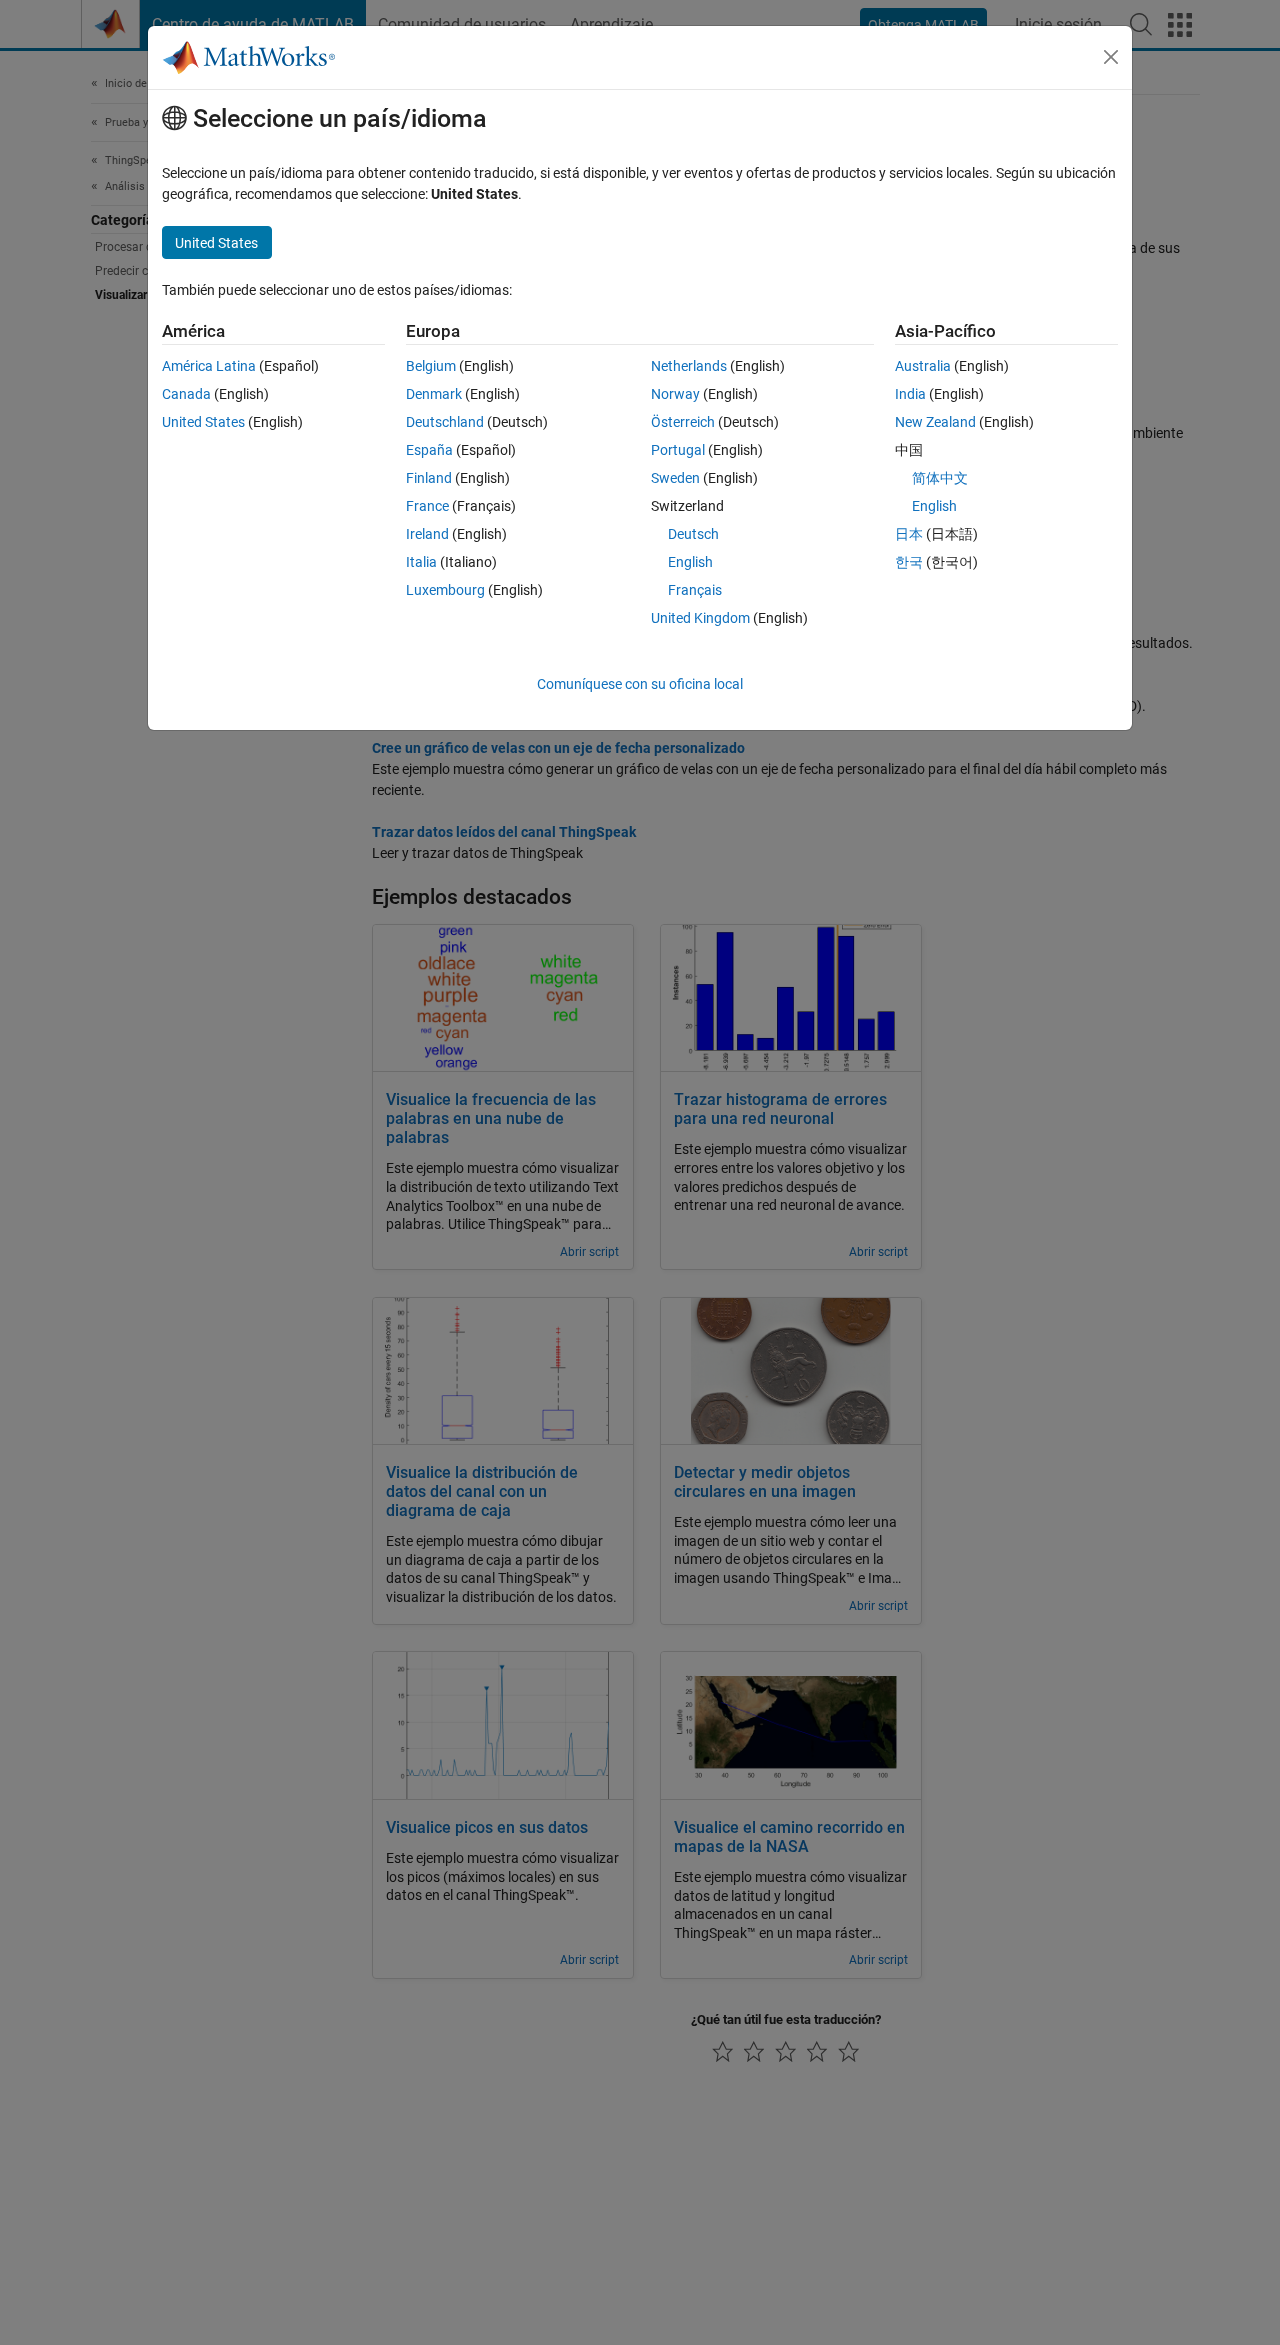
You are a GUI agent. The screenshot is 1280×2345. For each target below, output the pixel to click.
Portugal (678, 450)
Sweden (675, 478)
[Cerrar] (1111, 57)
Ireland (427, 534)
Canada (186, 394)
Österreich (683, 422)
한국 (909, 562)
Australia (923, 366)
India (910, 394)
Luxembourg (445, 590)
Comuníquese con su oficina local (640, 684)
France (427, 506)
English (690, 562)
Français (695, 590)
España (429, 450)
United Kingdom (700, 618)
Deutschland (445, 422)
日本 (909, 534)
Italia (421, 562)
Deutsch (693, 534)
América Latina (209, 366)
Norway (675, 394)
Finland (429, 478)
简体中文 (940, 478)
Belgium (431, 366)
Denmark (434, 394)
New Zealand (935, 422)
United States (203, 422)
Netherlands (689, 366)
